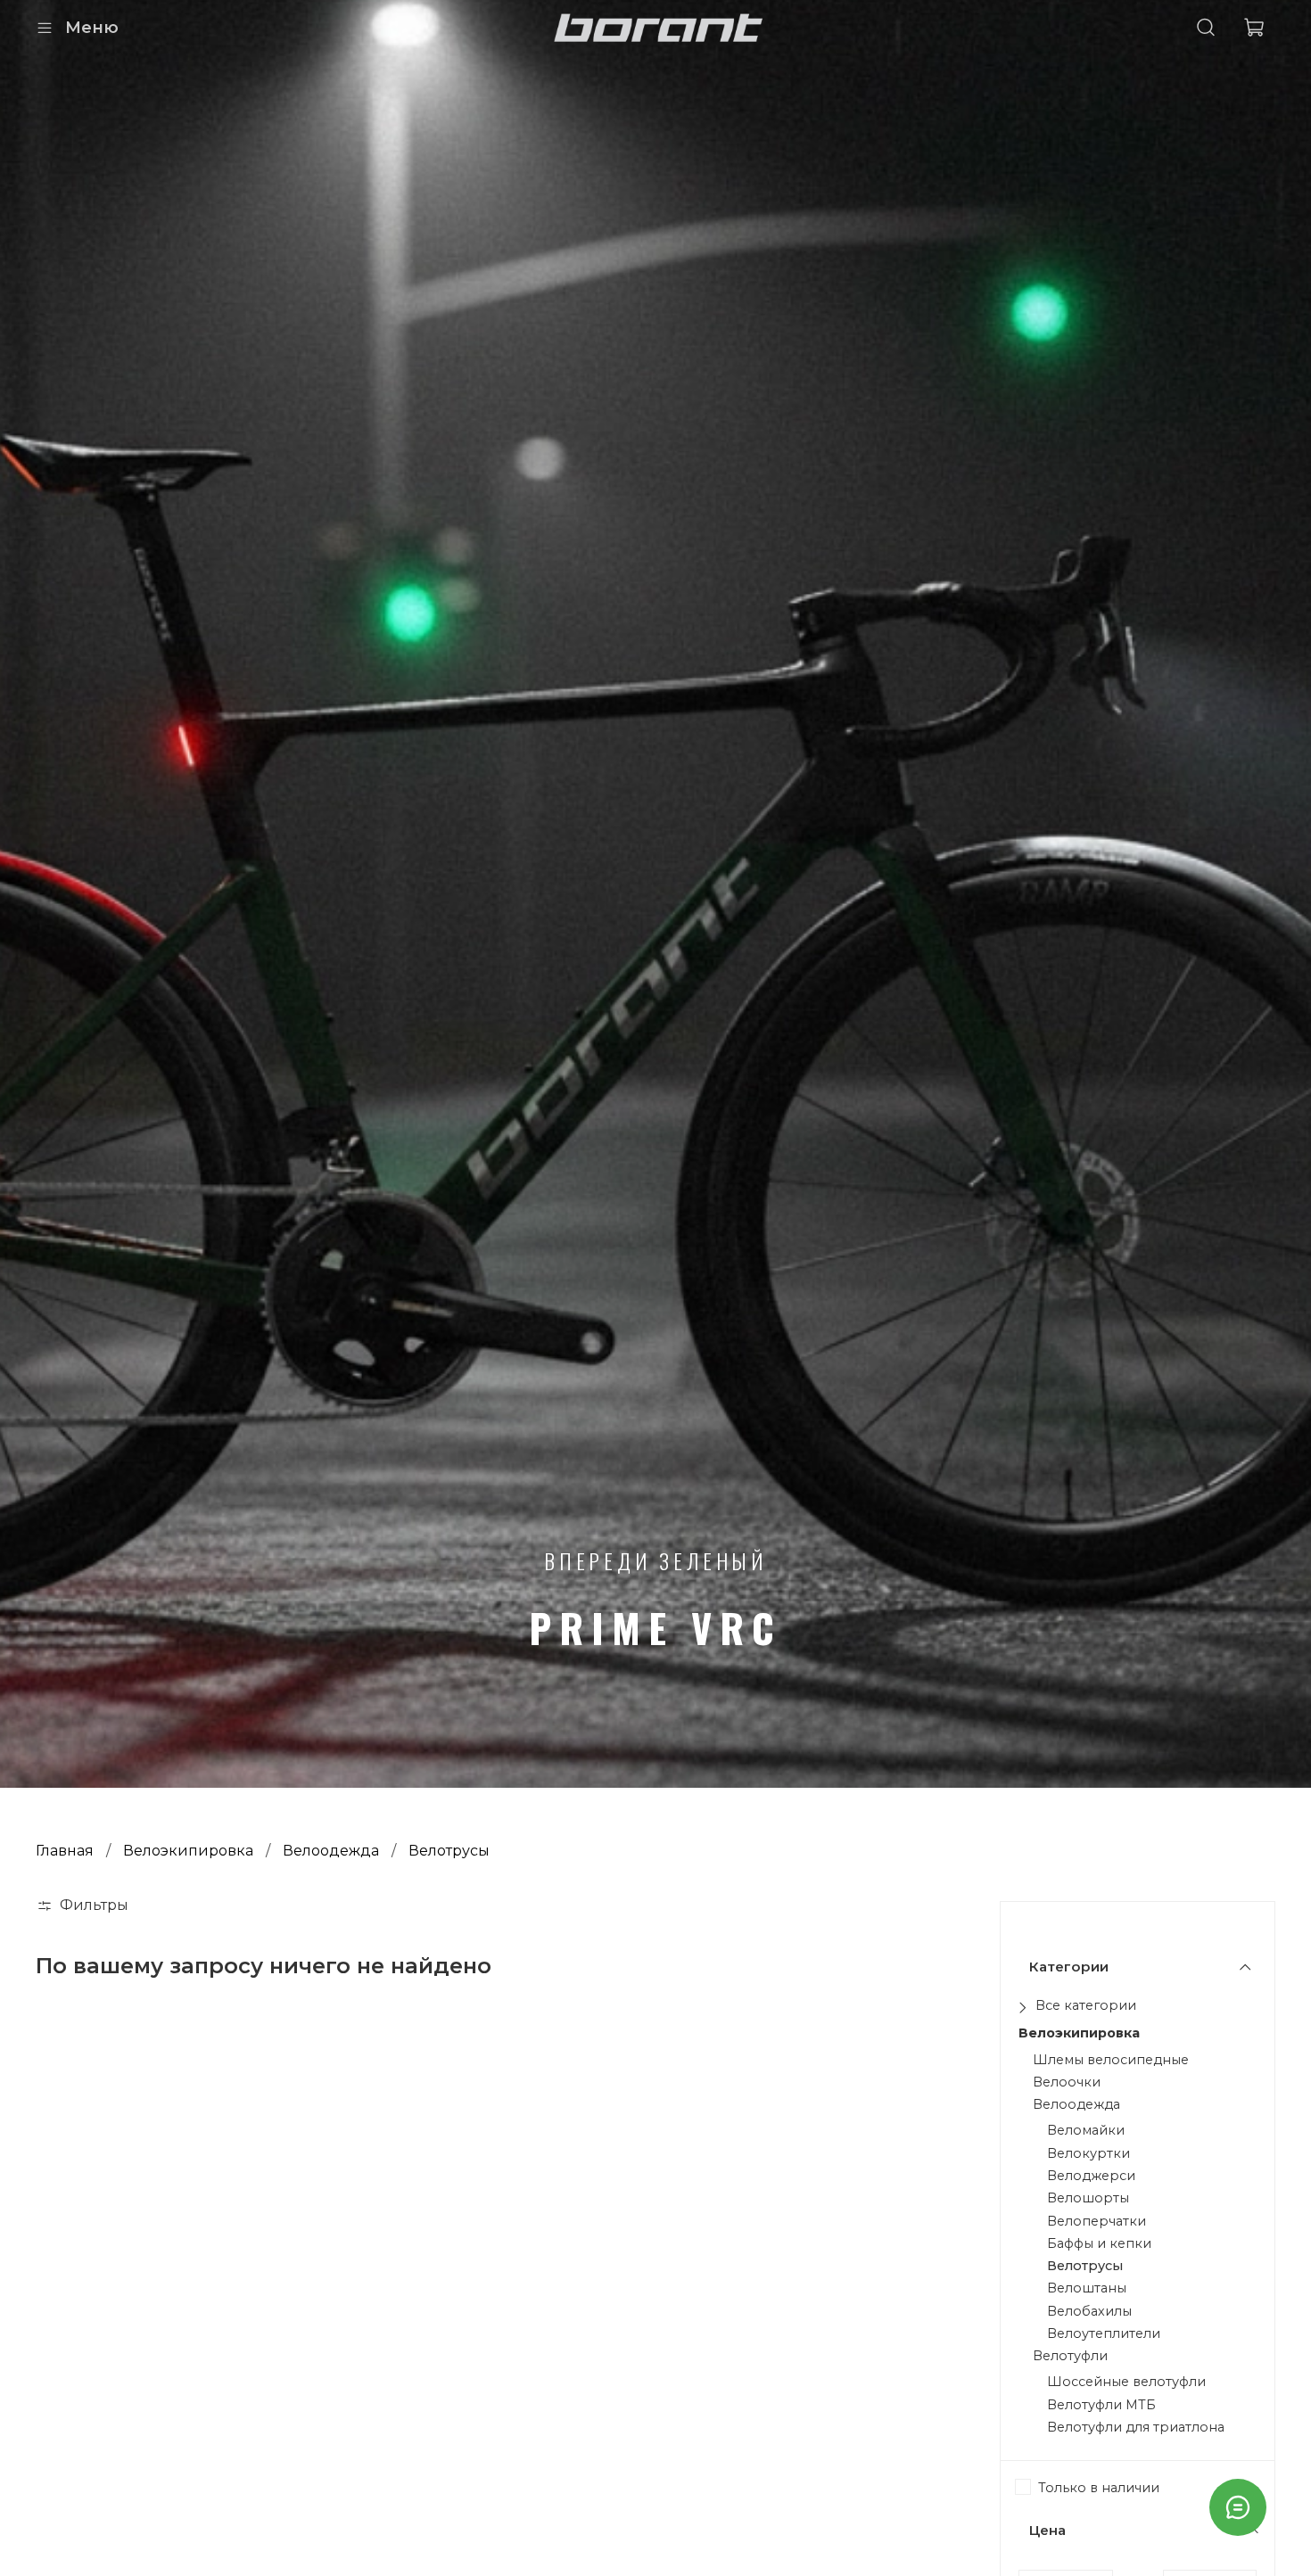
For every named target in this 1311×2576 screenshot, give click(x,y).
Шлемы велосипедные (1111, 2060)
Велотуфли (1070, 2356)
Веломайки (1086, 2131)
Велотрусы (1085, 2266)
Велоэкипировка (188, 1851)
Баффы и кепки (1099, 2244)
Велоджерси (1091, 2176)
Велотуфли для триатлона (1136, 2428)
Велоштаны (1087, 2288)
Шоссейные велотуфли (1126, 2383)
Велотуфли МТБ (1101, 2405)
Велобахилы (1089, 2312)
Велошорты (1088, 2198)
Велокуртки (1088, 2154)
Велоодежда (331, 1851)
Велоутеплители (1104, 2334)
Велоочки (1067, 2082)
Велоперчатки (1097, 2222)
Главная (65, 1851)
